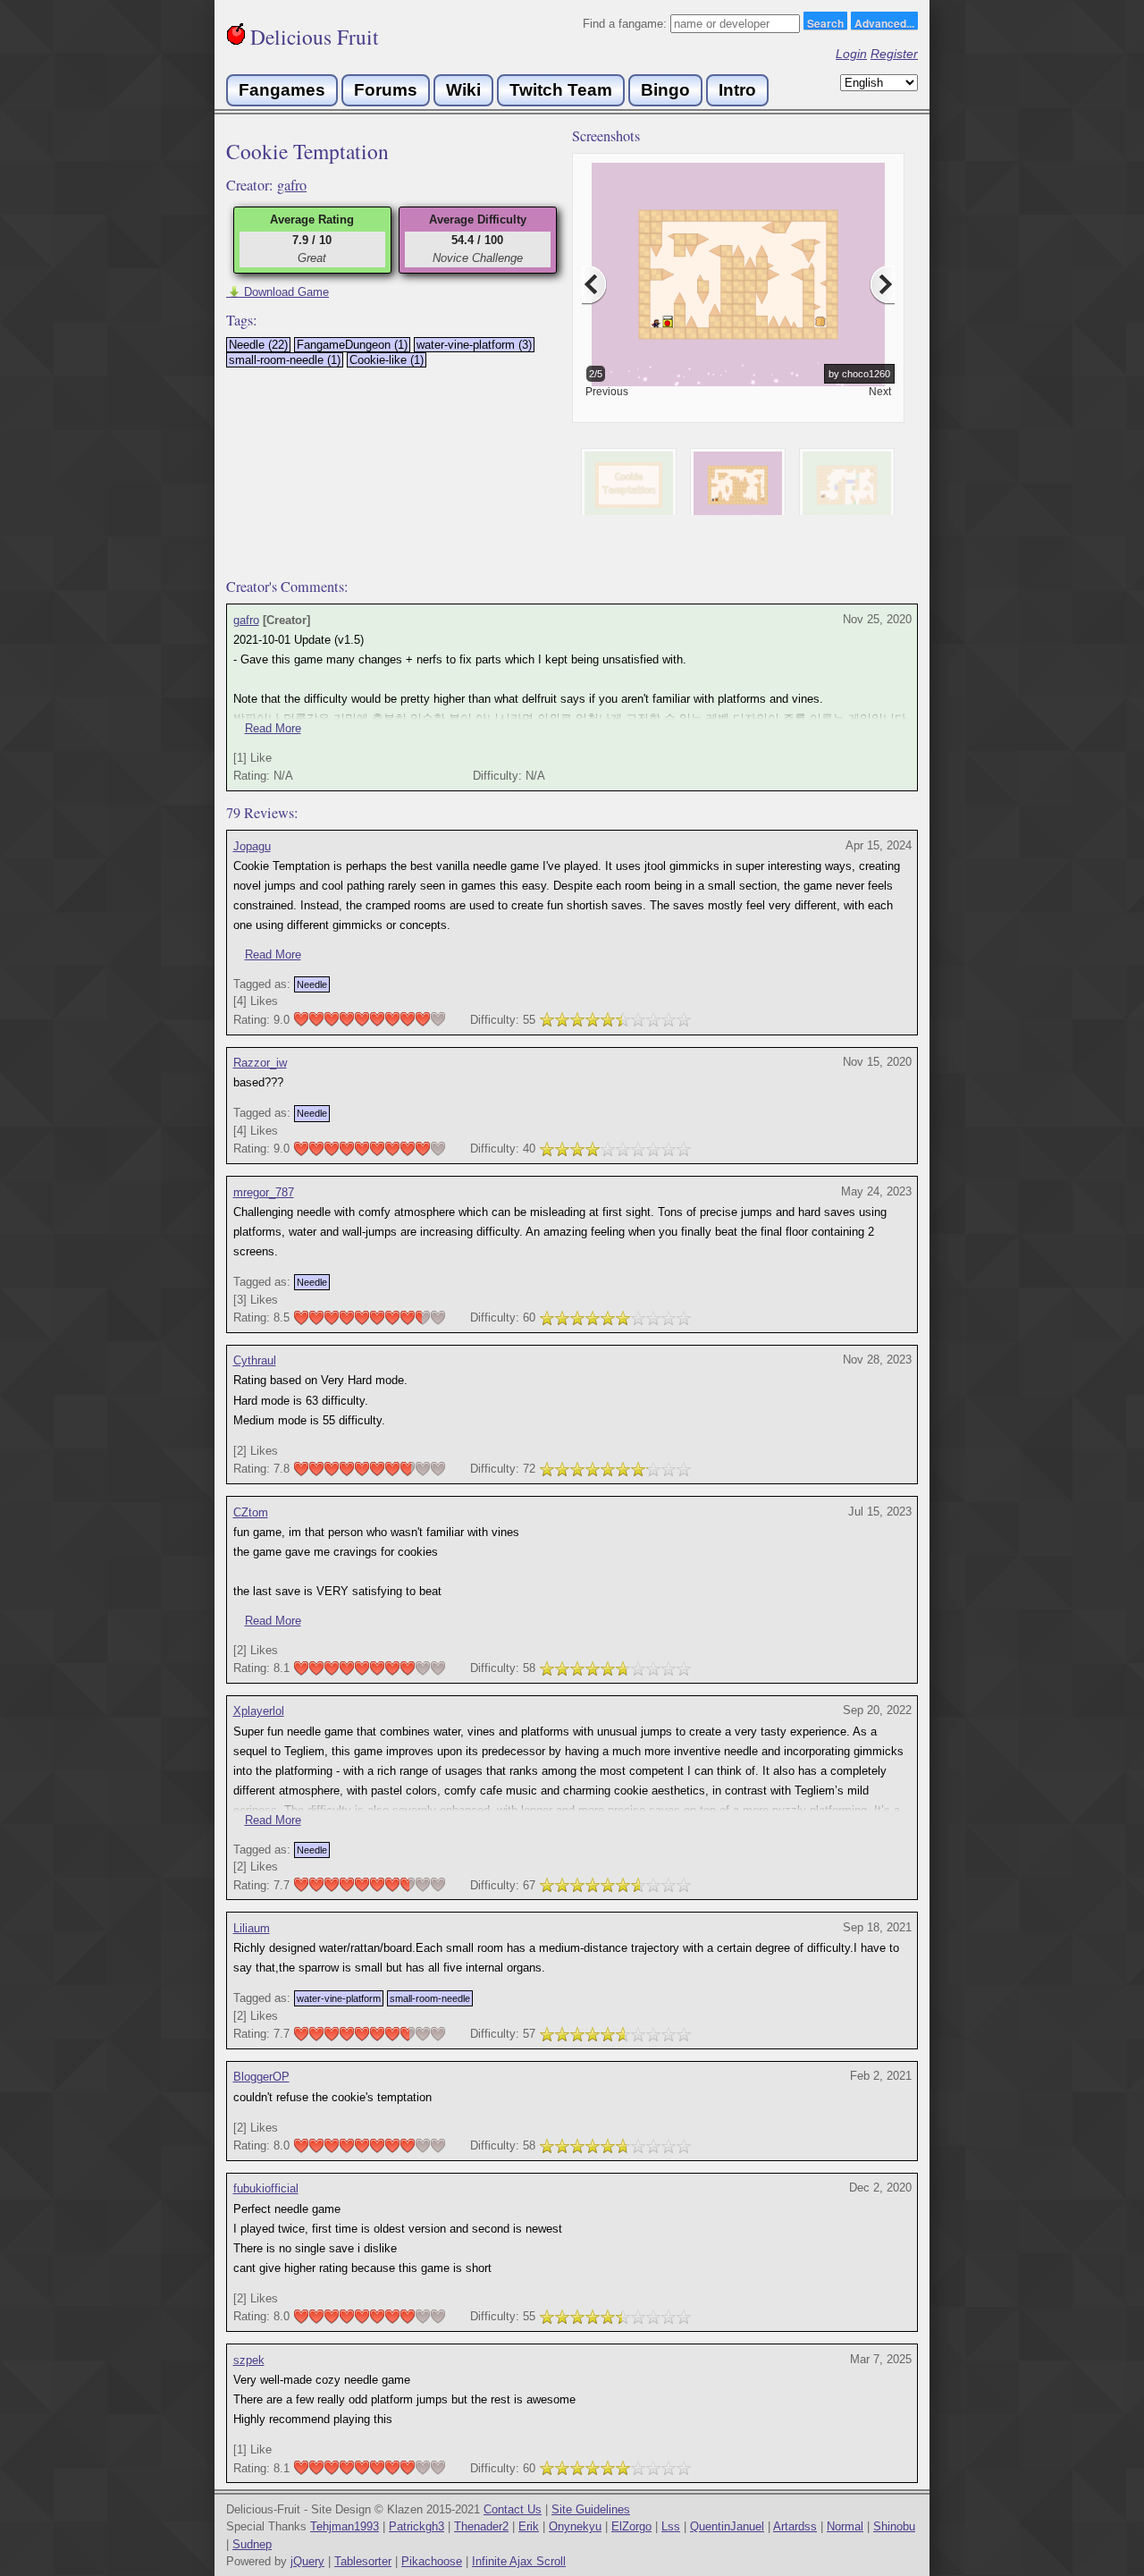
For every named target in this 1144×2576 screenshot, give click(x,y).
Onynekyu (575, 2526)
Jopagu (252, 846)
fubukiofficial (266, 2188)
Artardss (795, 2526)
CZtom (251, 1512)
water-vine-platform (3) (474, 345)
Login (851, 54)
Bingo (665, 90)
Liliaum (252, 1928)
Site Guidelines (591, 2509)
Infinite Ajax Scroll (519, 2561)
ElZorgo (631, 2526)
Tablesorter (363, 2561)
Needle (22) (258, 345)
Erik (529, 2526)
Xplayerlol (259, 1711)
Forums (386, 90)
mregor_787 (264, 1192)
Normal (845, 2526)
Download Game (278, 292)
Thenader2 (481, 2526)
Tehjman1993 (345, 2526)
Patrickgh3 (416, 2526)
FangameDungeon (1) (352, 345)
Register (894, 54)
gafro (292, 185)
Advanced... (884, 22)
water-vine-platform (339, 1998)
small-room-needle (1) (285, 360)
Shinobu (894, 2526)
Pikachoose (432, 2561)
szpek (249, 2360)
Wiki (463, 90)
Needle (312, 984)
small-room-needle (430, 1998)
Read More (273, 728)
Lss (671, 2526)
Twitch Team (561, 90)
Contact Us (513, 2509)
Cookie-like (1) (387, 360)
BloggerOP (261, 2077)
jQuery (307, 2561)
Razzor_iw (260, 1063)
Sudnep (252, 2544)
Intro (737, 90)
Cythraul (255, 1360)
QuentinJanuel (727, 2526)
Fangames (282, 90)
